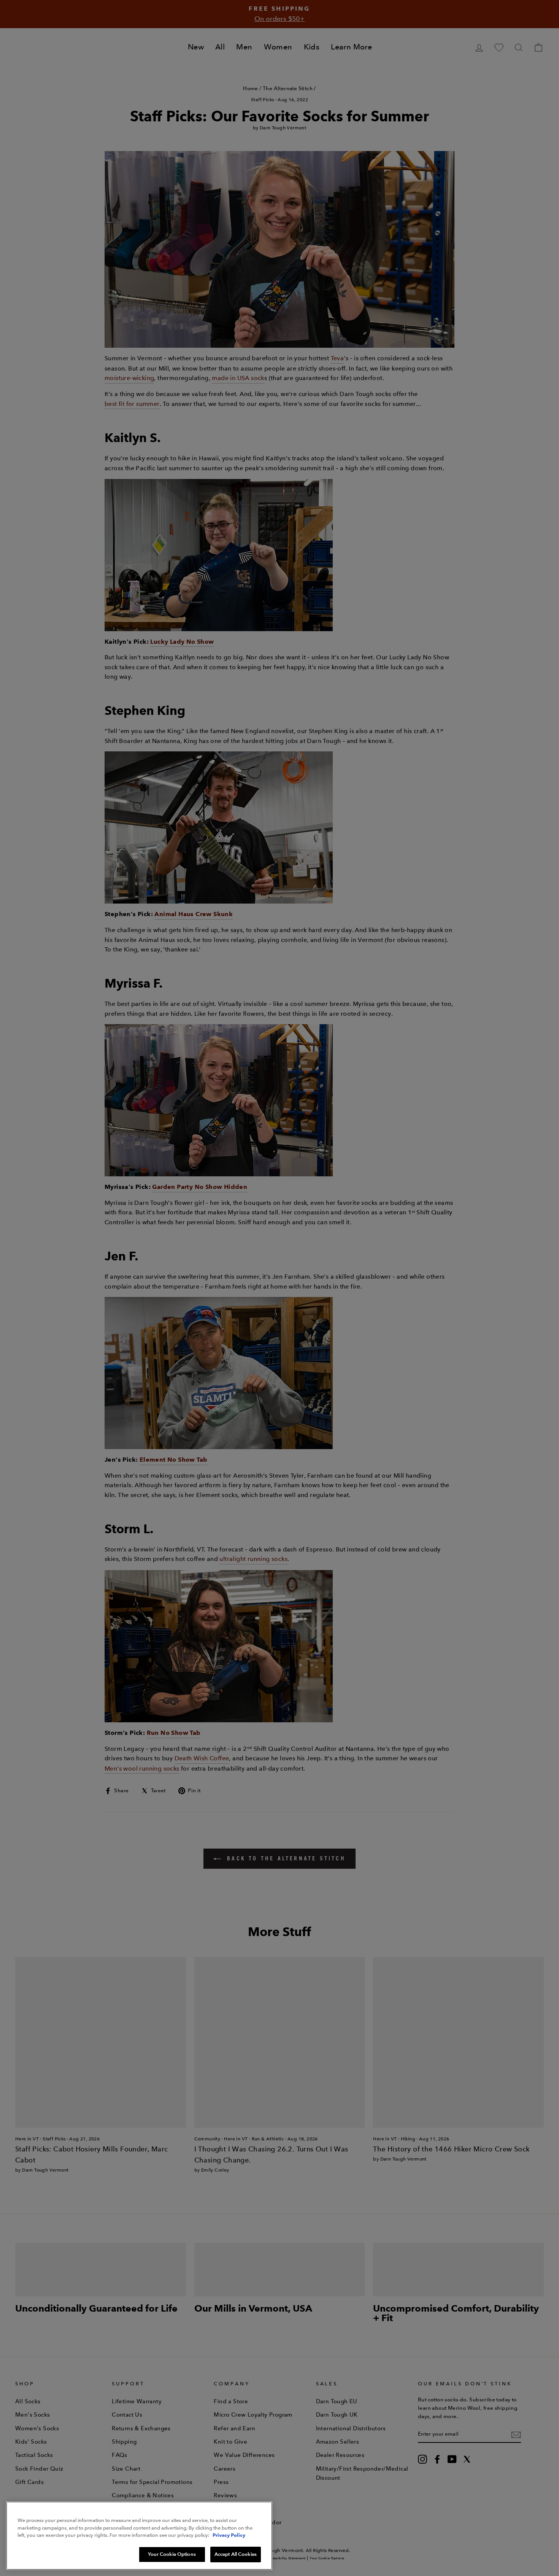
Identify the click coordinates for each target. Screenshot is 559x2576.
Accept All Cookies (236, 2554)
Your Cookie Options (172, 2554)
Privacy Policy (229, 2535)
